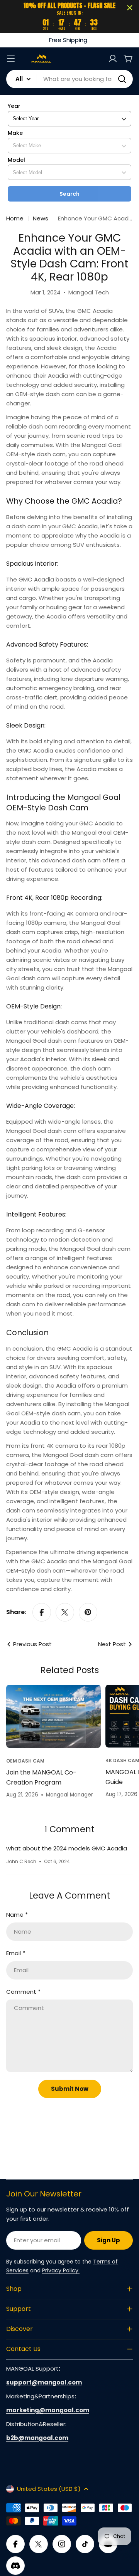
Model (16, 160)
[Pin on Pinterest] (88, 1612)
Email (16, 1953)
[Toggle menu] (11, 59)
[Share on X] (65, 1612)
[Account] (113, 59)
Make (15, 133)
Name (17, 1915)
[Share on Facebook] (42, 1612)
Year (14, 106)
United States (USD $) (49, 2489)
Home (15, 218)
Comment (23, 1992)
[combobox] (69, 79)
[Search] (122, 79)
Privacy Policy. (61, 2270)
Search (69, 194)
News (41, 218)
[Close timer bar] (130, 8)
